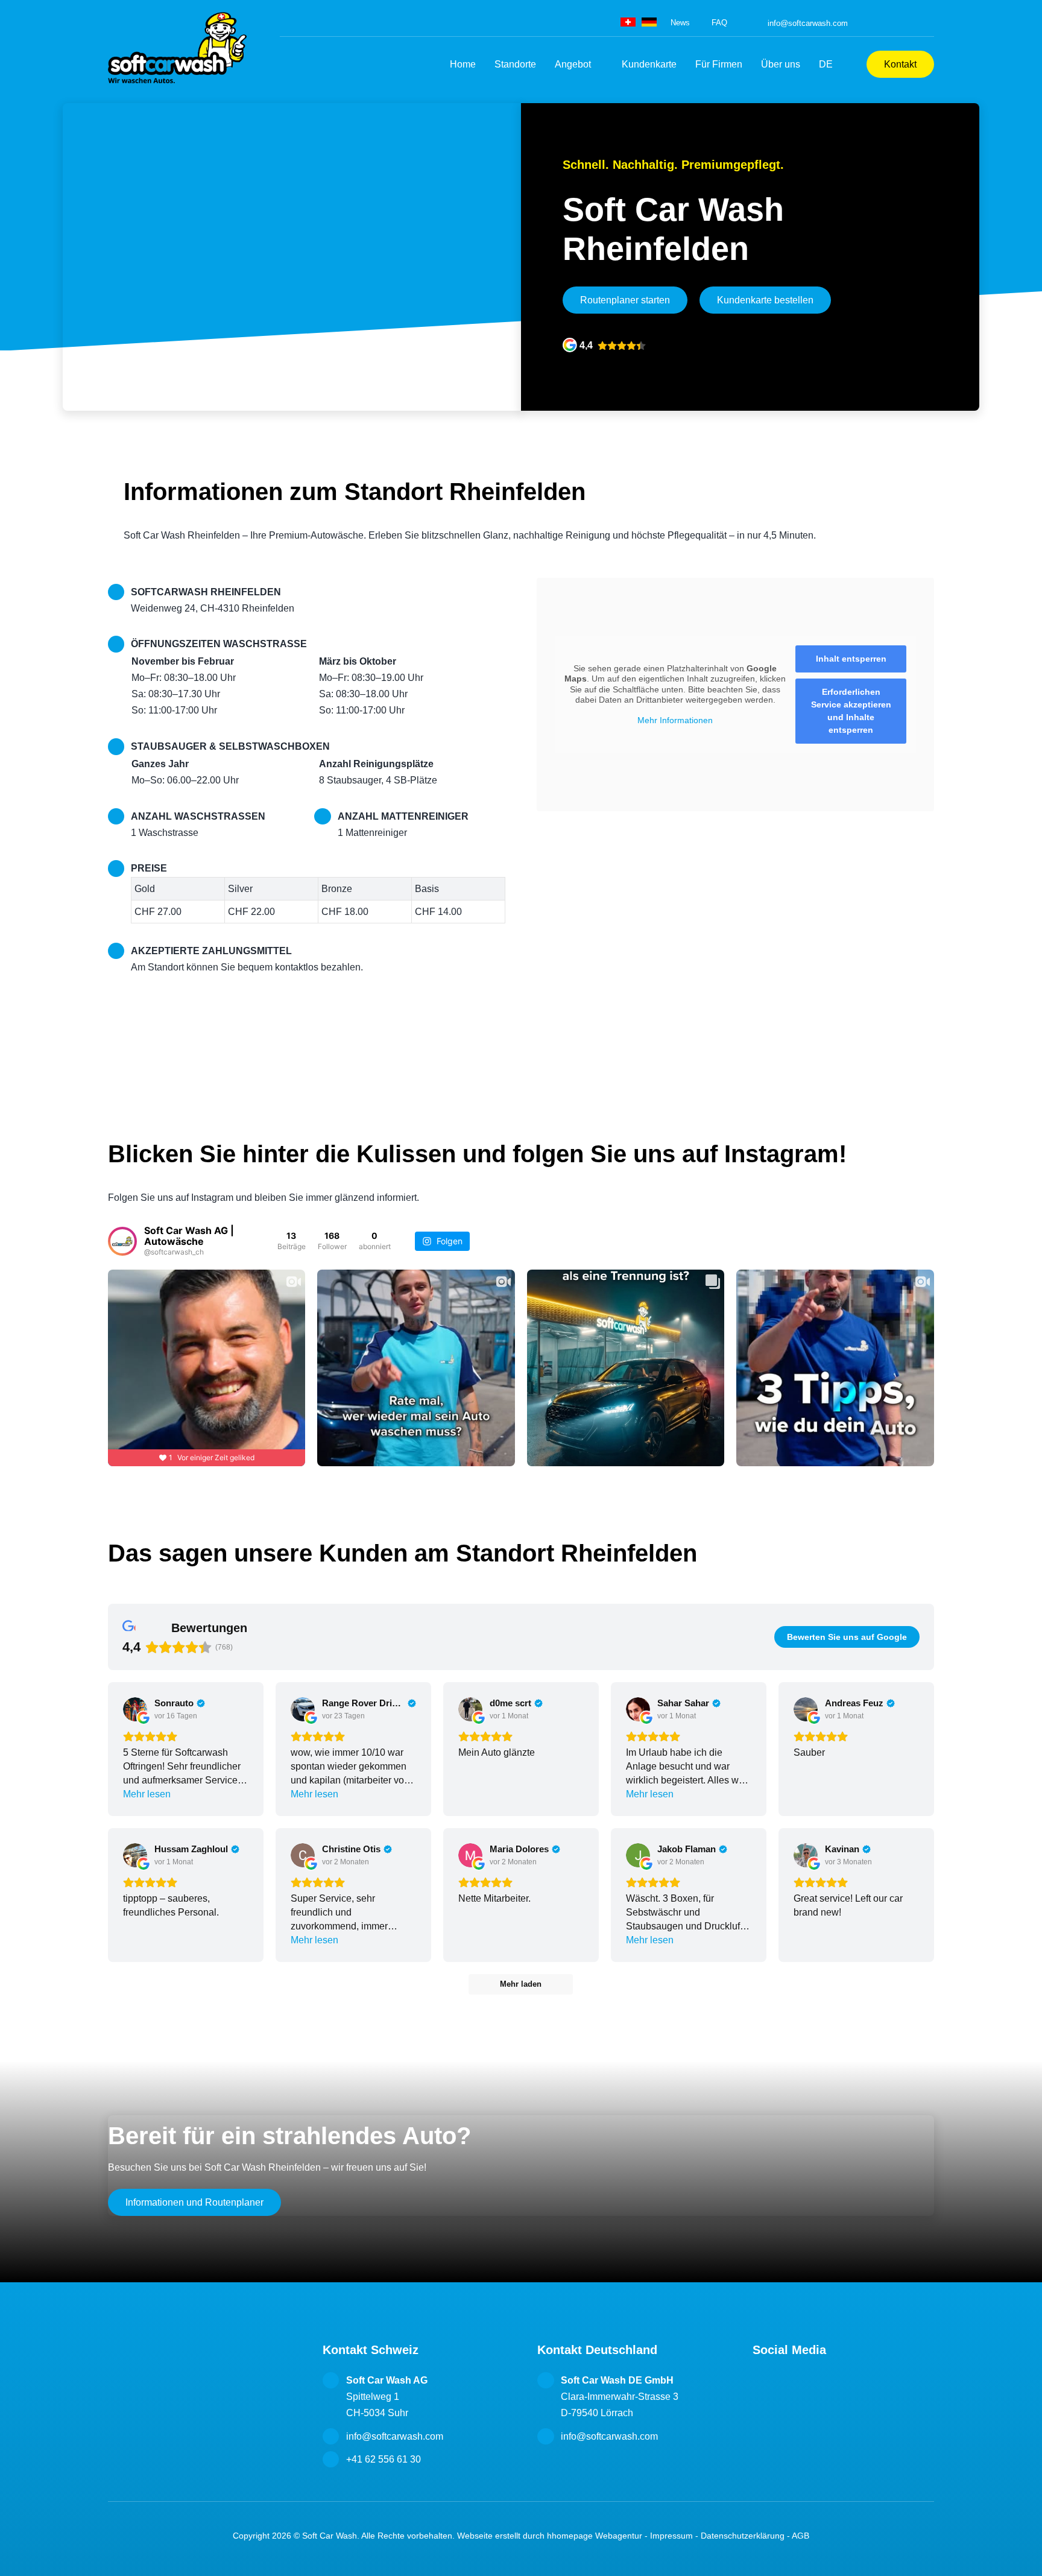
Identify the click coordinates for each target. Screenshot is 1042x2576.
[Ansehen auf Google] (135, 1709)
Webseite (475, 2536)
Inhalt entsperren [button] (851, 659)
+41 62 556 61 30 (384, 2459)
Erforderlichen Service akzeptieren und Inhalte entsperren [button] (851, 711)
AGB (800, 2536)
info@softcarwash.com (808, 23)
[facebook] (877, 23)
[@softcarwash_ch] (122, 1241)
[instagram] (895, 23)
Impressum (671, 2536)
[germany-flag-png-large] (649, 22)
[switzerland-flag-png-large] (628, 22)
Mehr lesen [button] (147, 1794)
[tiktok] (913, 23)
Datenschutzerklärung (743, 2536)
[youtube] (931, 23)
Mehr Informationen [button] (675, 720)
